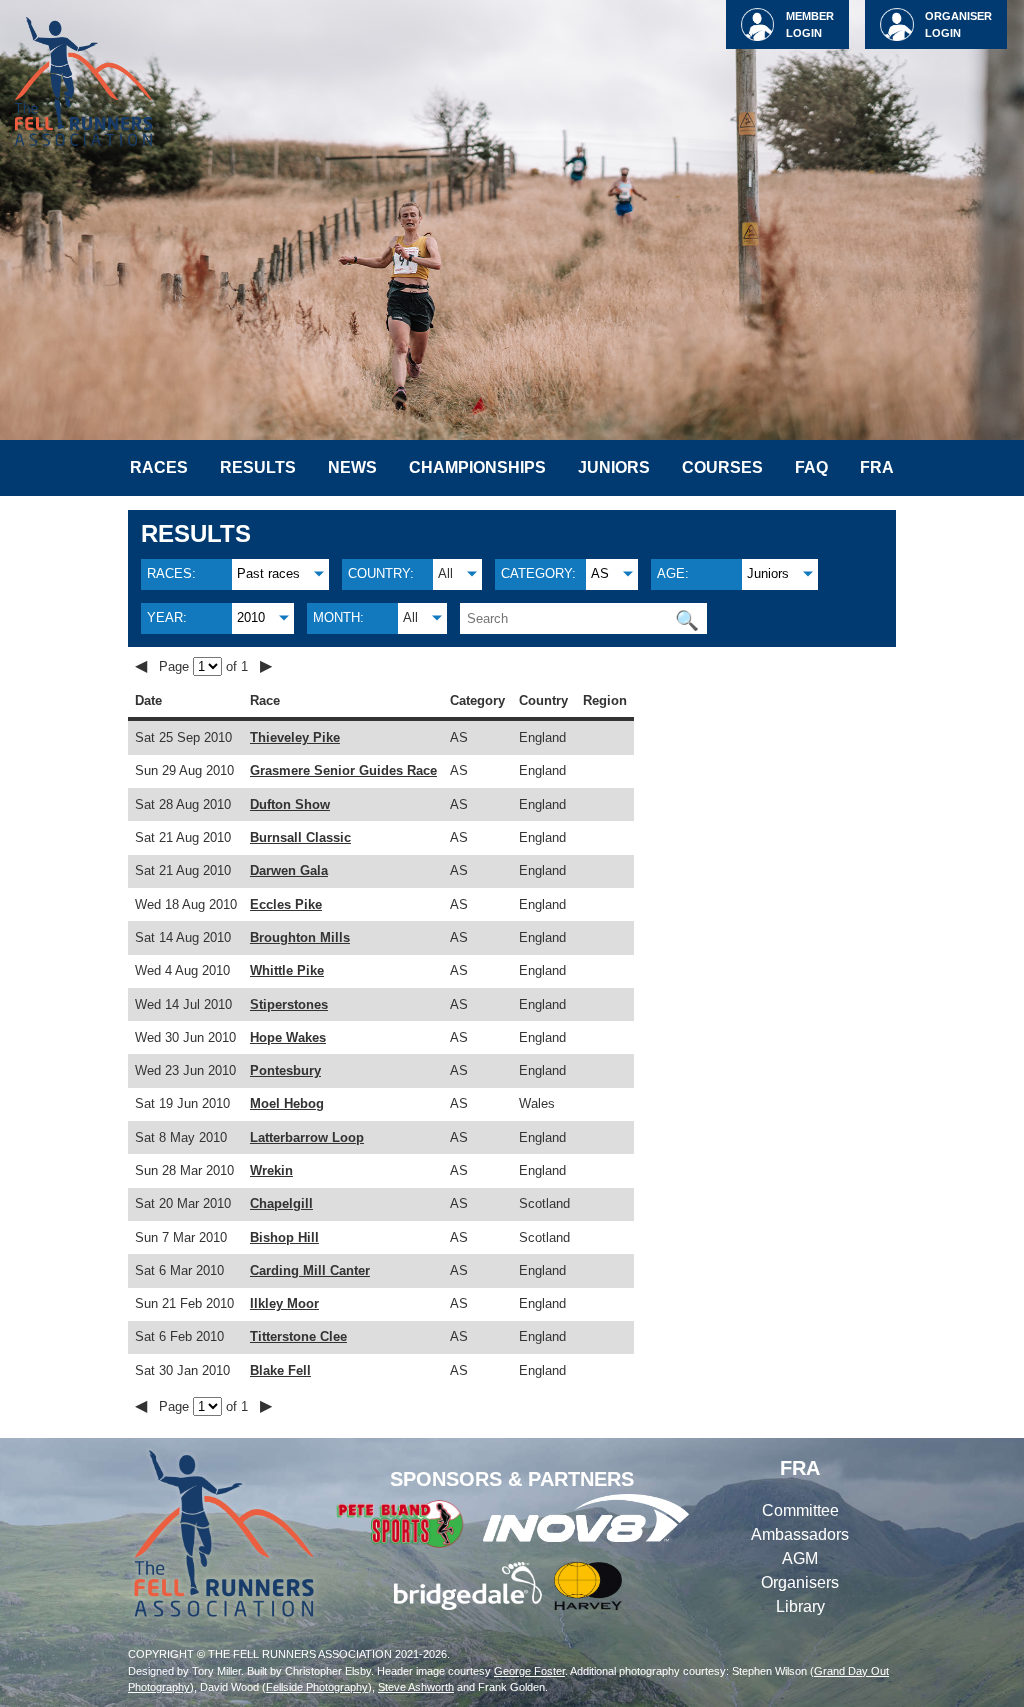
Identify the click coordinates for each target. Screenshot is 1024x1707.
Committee (800, 1510)
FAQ (811, 467)
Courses (722, 467)
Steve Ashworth (416, 1687)
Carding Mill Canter (310, 1270)
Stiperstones (289, 1004)
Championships (477, 467)
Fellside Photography (317, 1687)
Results (258, 467)
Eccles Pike (286, 904)
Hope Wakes (288, 1037)
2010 (251, 617)
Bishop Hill (284, 1237)
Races (159, 467)
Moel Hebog (287, 1103)
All (445, 573)
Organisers (800, 1582)
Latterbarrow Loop (307, 1137)
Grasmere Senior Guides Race (343, 770)
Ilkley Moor (284, 1303)
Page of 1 (205, 666)
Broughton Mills (300, 937)
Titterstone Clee (298, 1336)
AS (600, 573)
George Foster (529, 1671)
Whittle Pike (287, 970)
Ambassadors (800, 1534)
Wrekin (271, 1170)
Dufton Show (290, 804)
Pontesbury (285, 1070)
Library (800, 1606)
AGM (800, 1558)
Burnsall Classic (300, 837)
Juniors (614, 467)
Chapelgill (281, 1203)
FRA (877, 467)
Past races (268, 573)
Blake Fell (280, 1370)
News (352, 467)
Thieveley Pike (295, 737)
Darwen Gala (289, 870)
